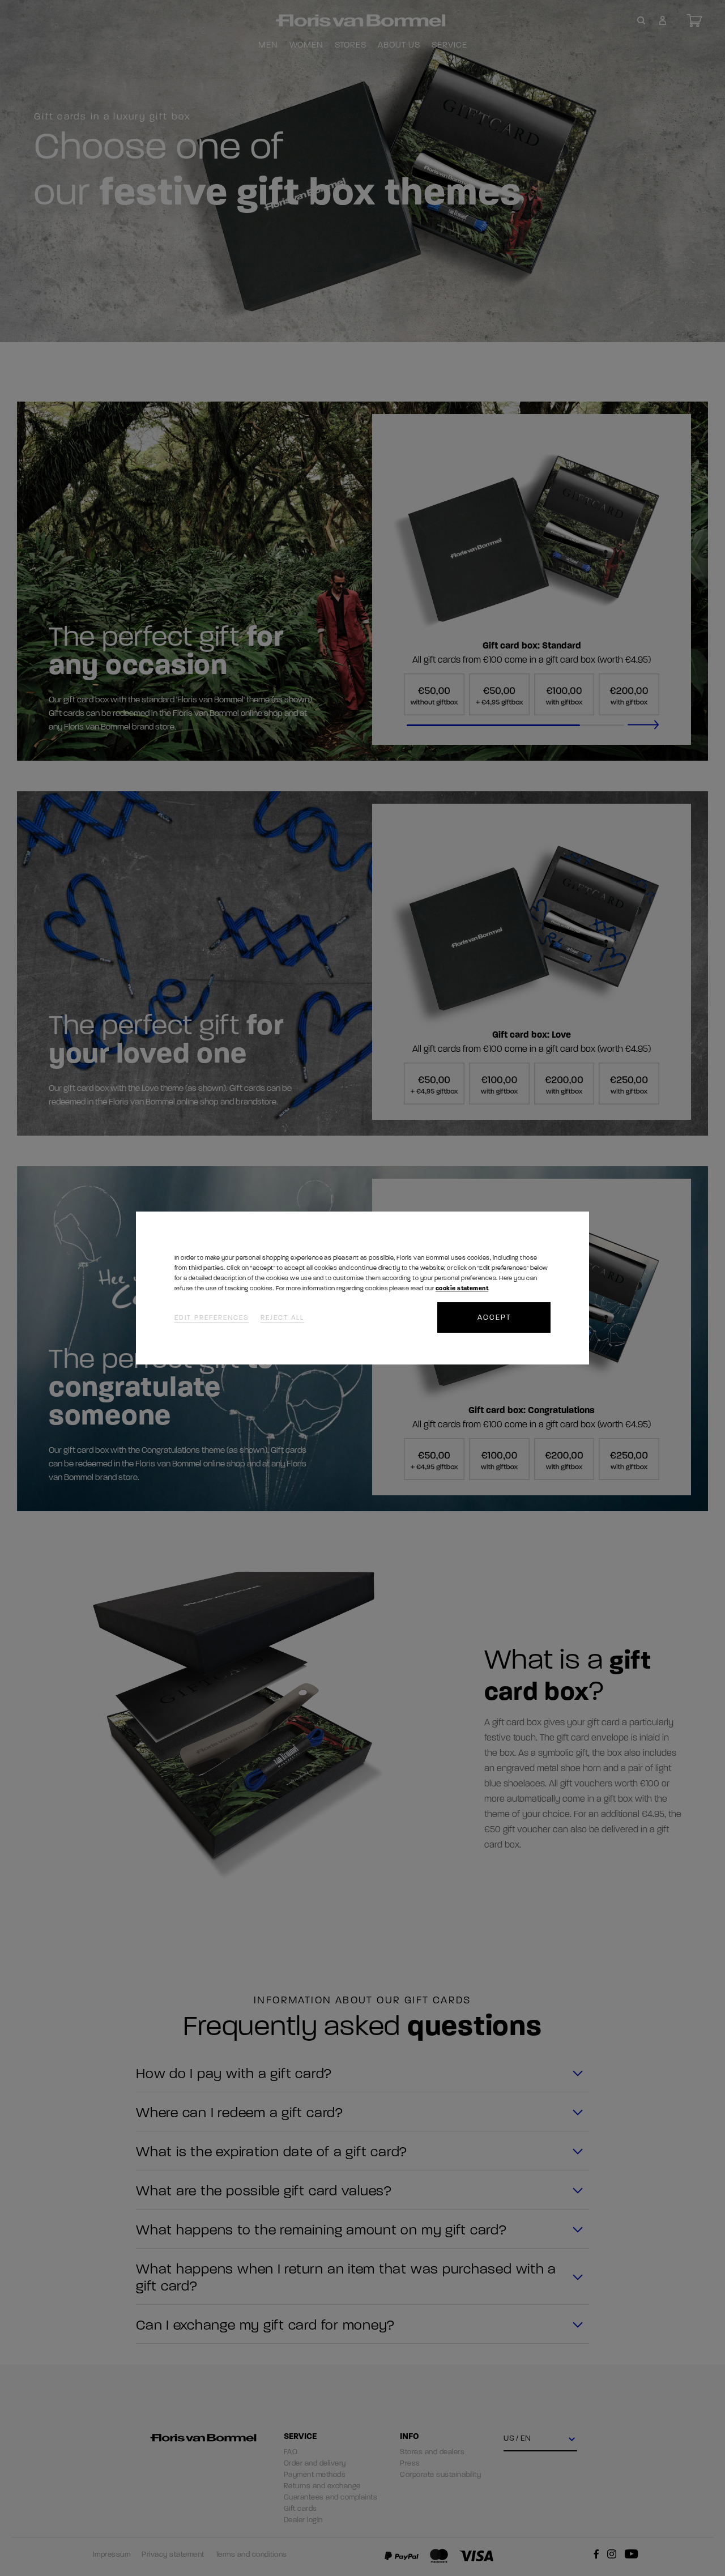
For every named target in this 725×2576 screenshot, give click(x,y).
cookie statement (462, 1288)
